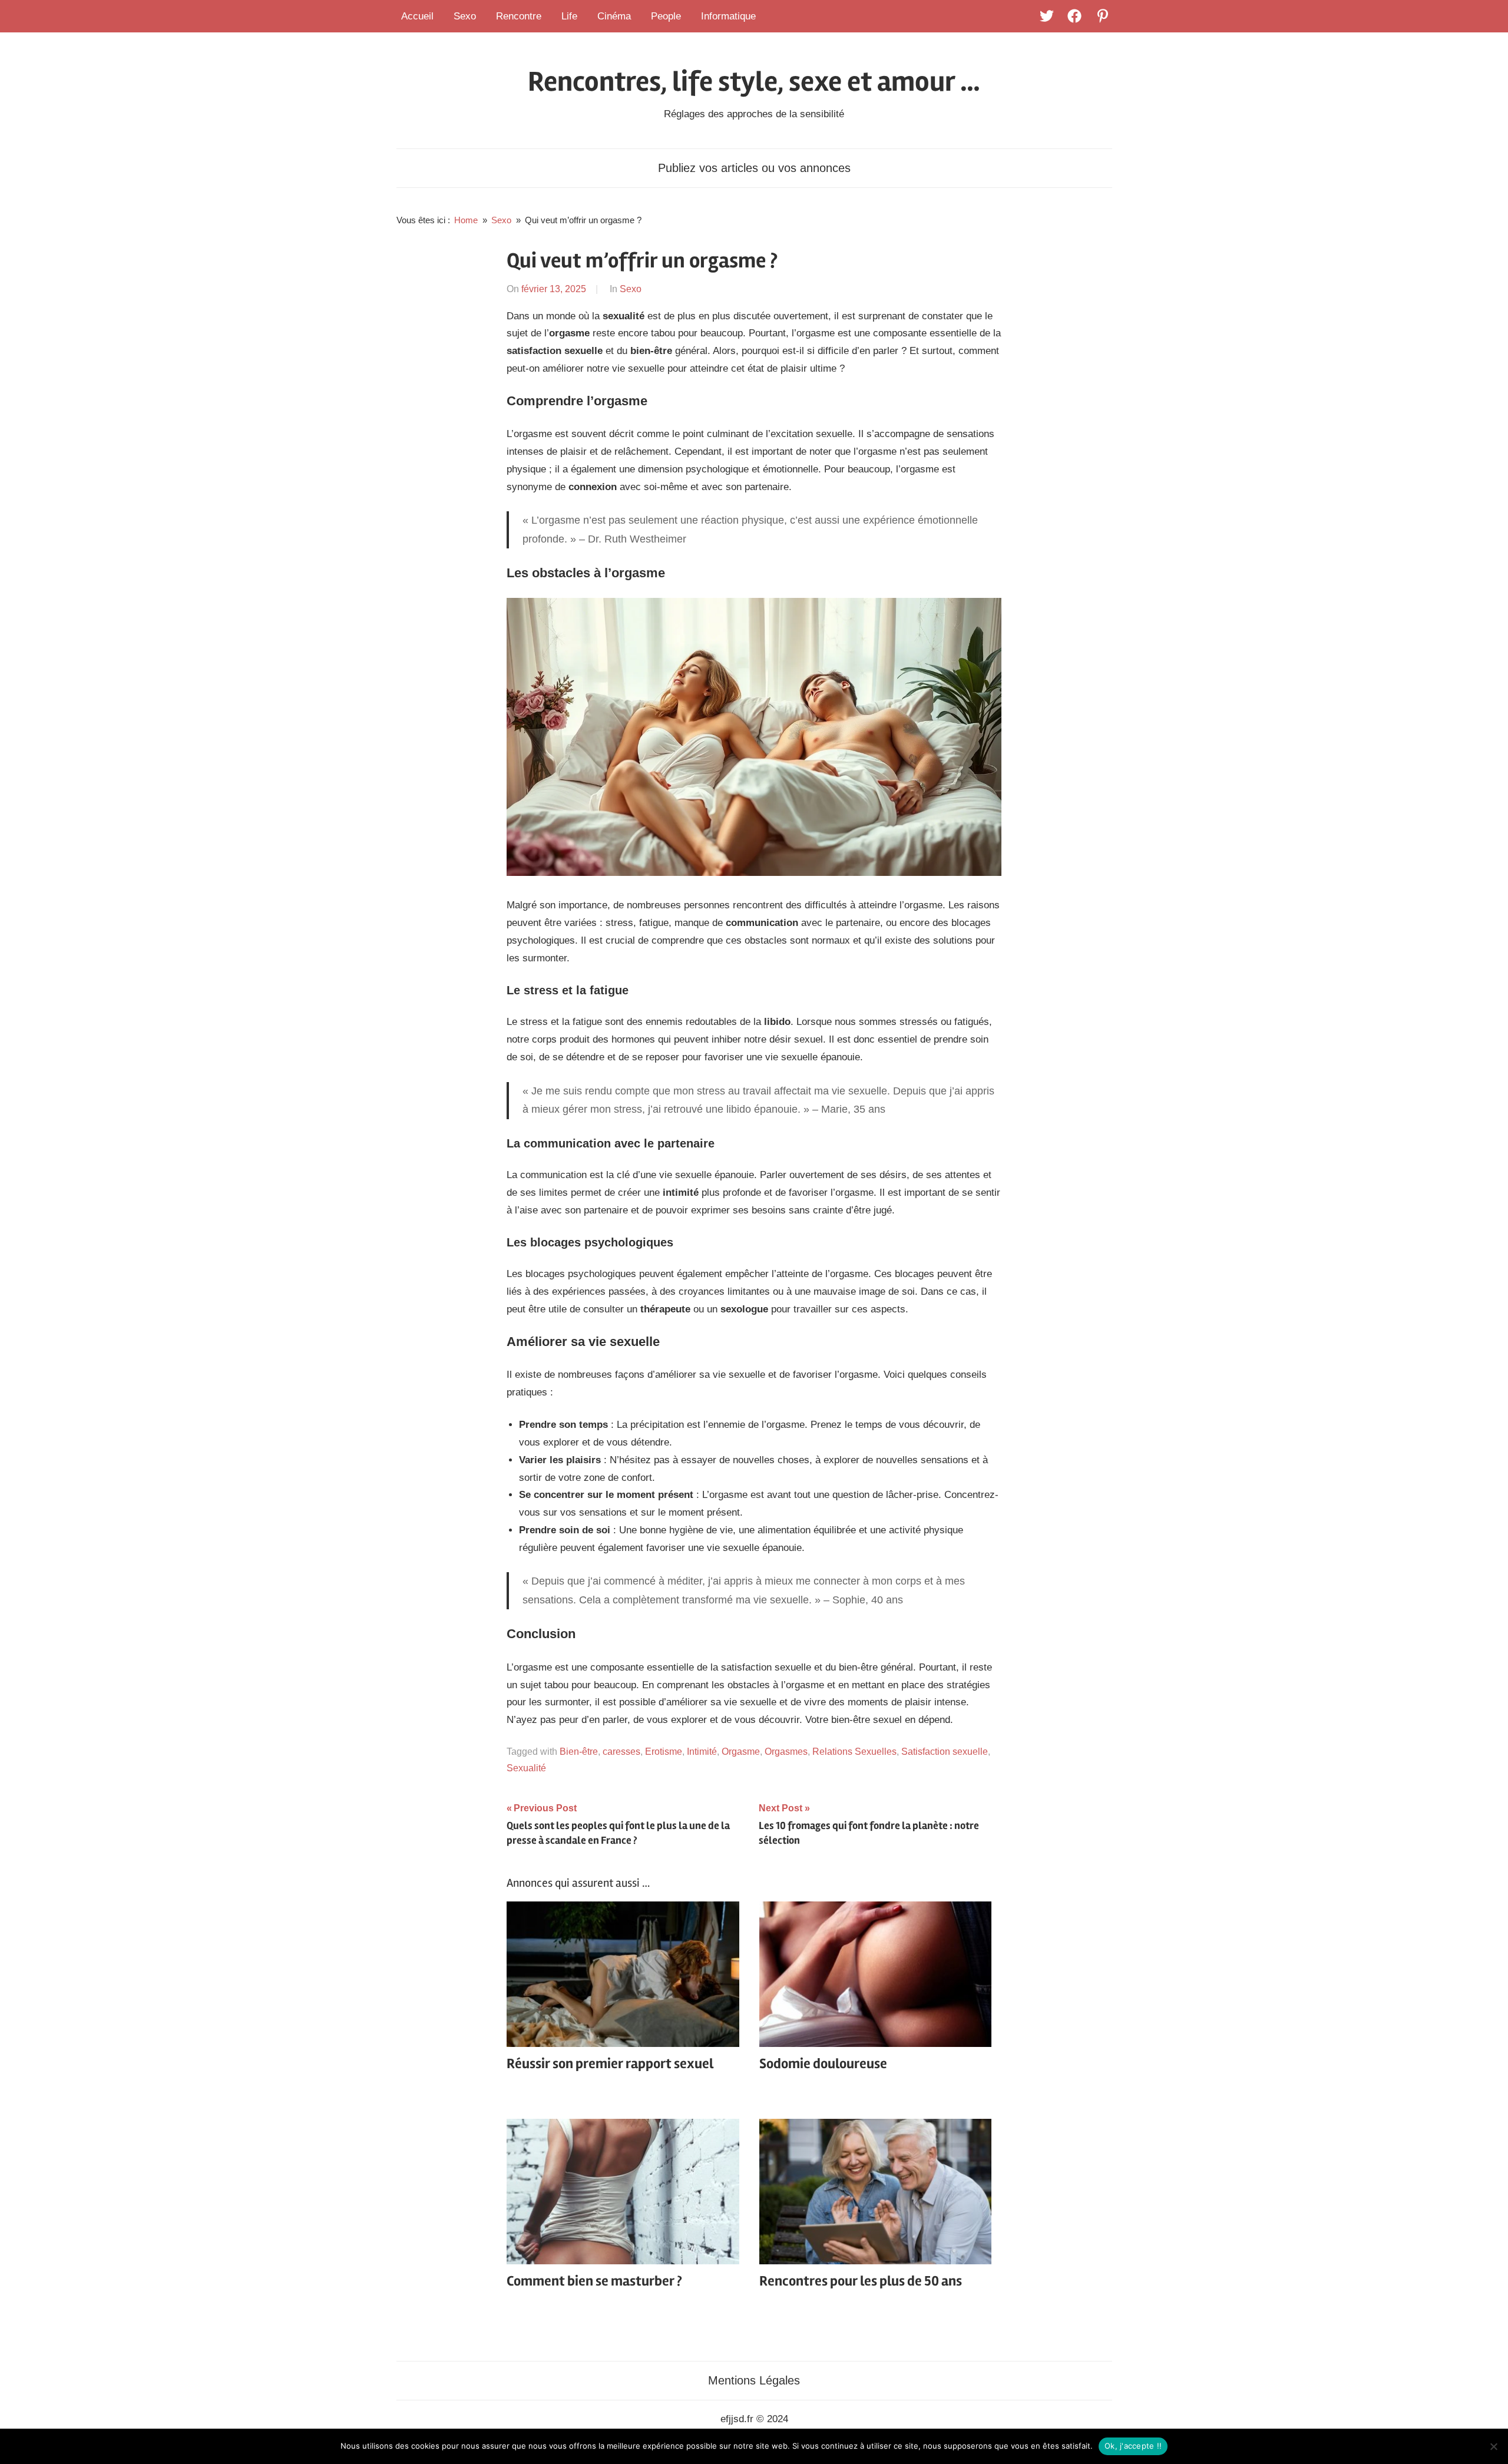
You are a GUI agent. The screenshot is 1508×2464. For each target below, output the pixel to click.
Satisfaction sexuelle (945, 1752)
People (666, 16)
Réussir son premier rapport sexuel (610, 2064)
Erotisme (664, 1752)
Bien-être (579, 1752)
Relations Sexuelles (854, 1752)
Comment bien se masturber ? (594, 2281)
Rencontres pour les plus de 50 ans (861, 2281)
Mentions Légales (754, 2380)
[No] (1493, 2446)
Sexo (465, 16)
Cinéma (614, 16)
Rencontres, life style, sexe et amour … (754, 82)
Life (569, 16)
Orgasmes (786, 1752)
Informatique (728, 16)
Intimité (702, 1752)
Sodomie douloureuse (823, 2064)
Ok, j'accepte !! (1133, 2446)
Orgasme (741, 1752)
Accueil (417, 16)
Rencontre (519, 16)
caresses (621, 1752)
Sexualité (526, 1768)
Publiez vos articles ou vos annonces (754, 168)
